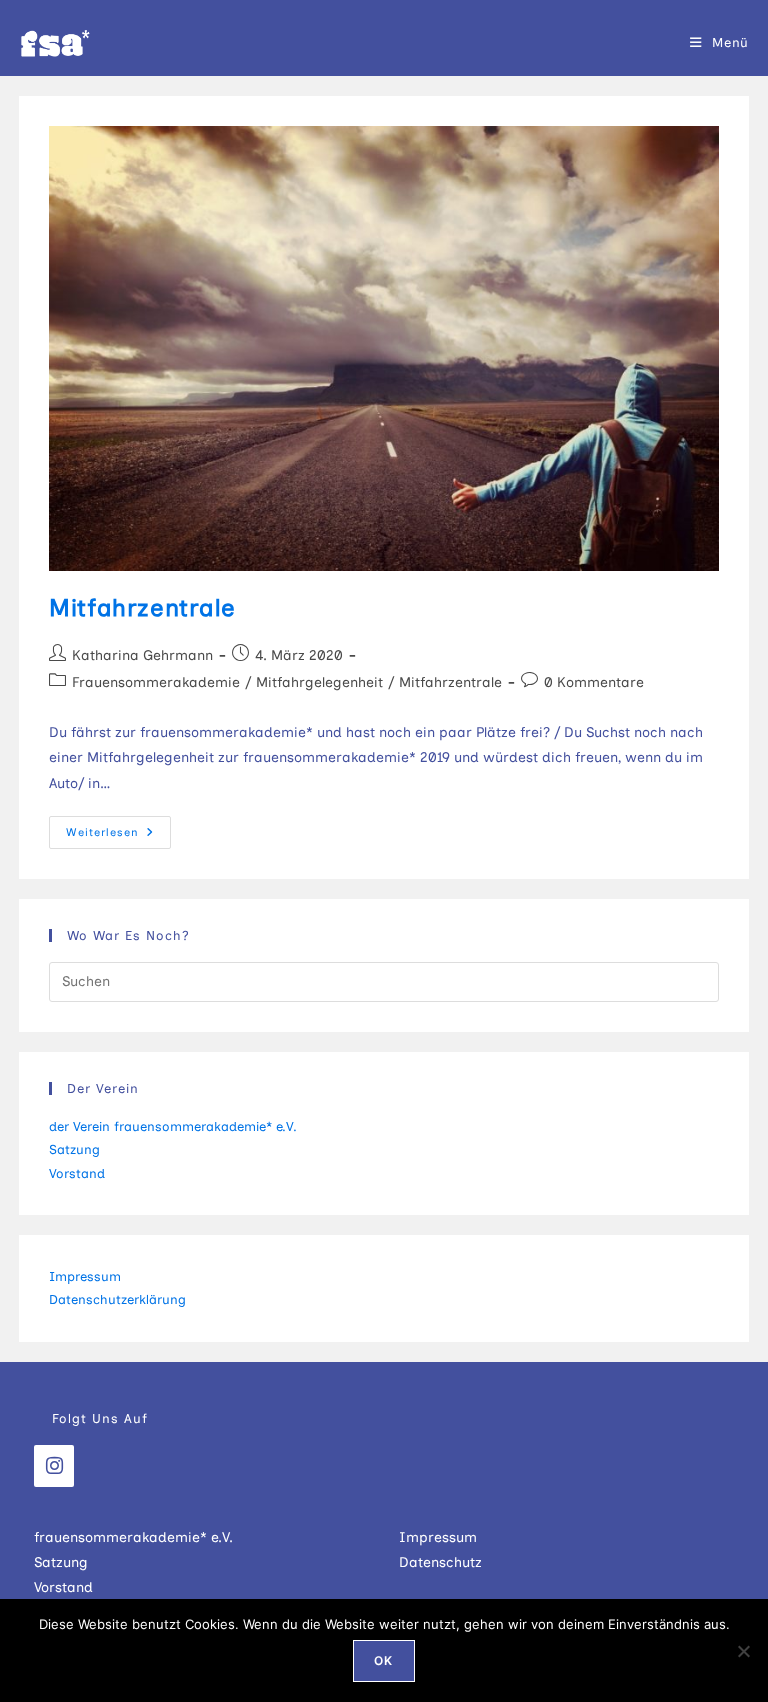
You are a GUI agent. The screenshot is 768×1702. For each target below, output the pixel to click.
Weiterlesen (118, 832)
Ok (383, 1660)
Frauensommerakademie (156, 682)
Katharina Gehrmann (142, 655)
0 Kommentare (594, 682)
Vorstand (77, 1173)
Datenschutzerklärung (117, 1299)
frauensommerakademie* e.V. (133, 1537)
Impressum (85, 1276)
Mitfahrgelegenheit (319, 682)
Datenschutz (440, 1562)
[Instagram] (54, 1466)
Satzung (74, 1149)
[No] (743, 1651)
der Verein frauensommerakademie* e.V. (173, 1126)
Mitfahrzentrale (142, 607)
